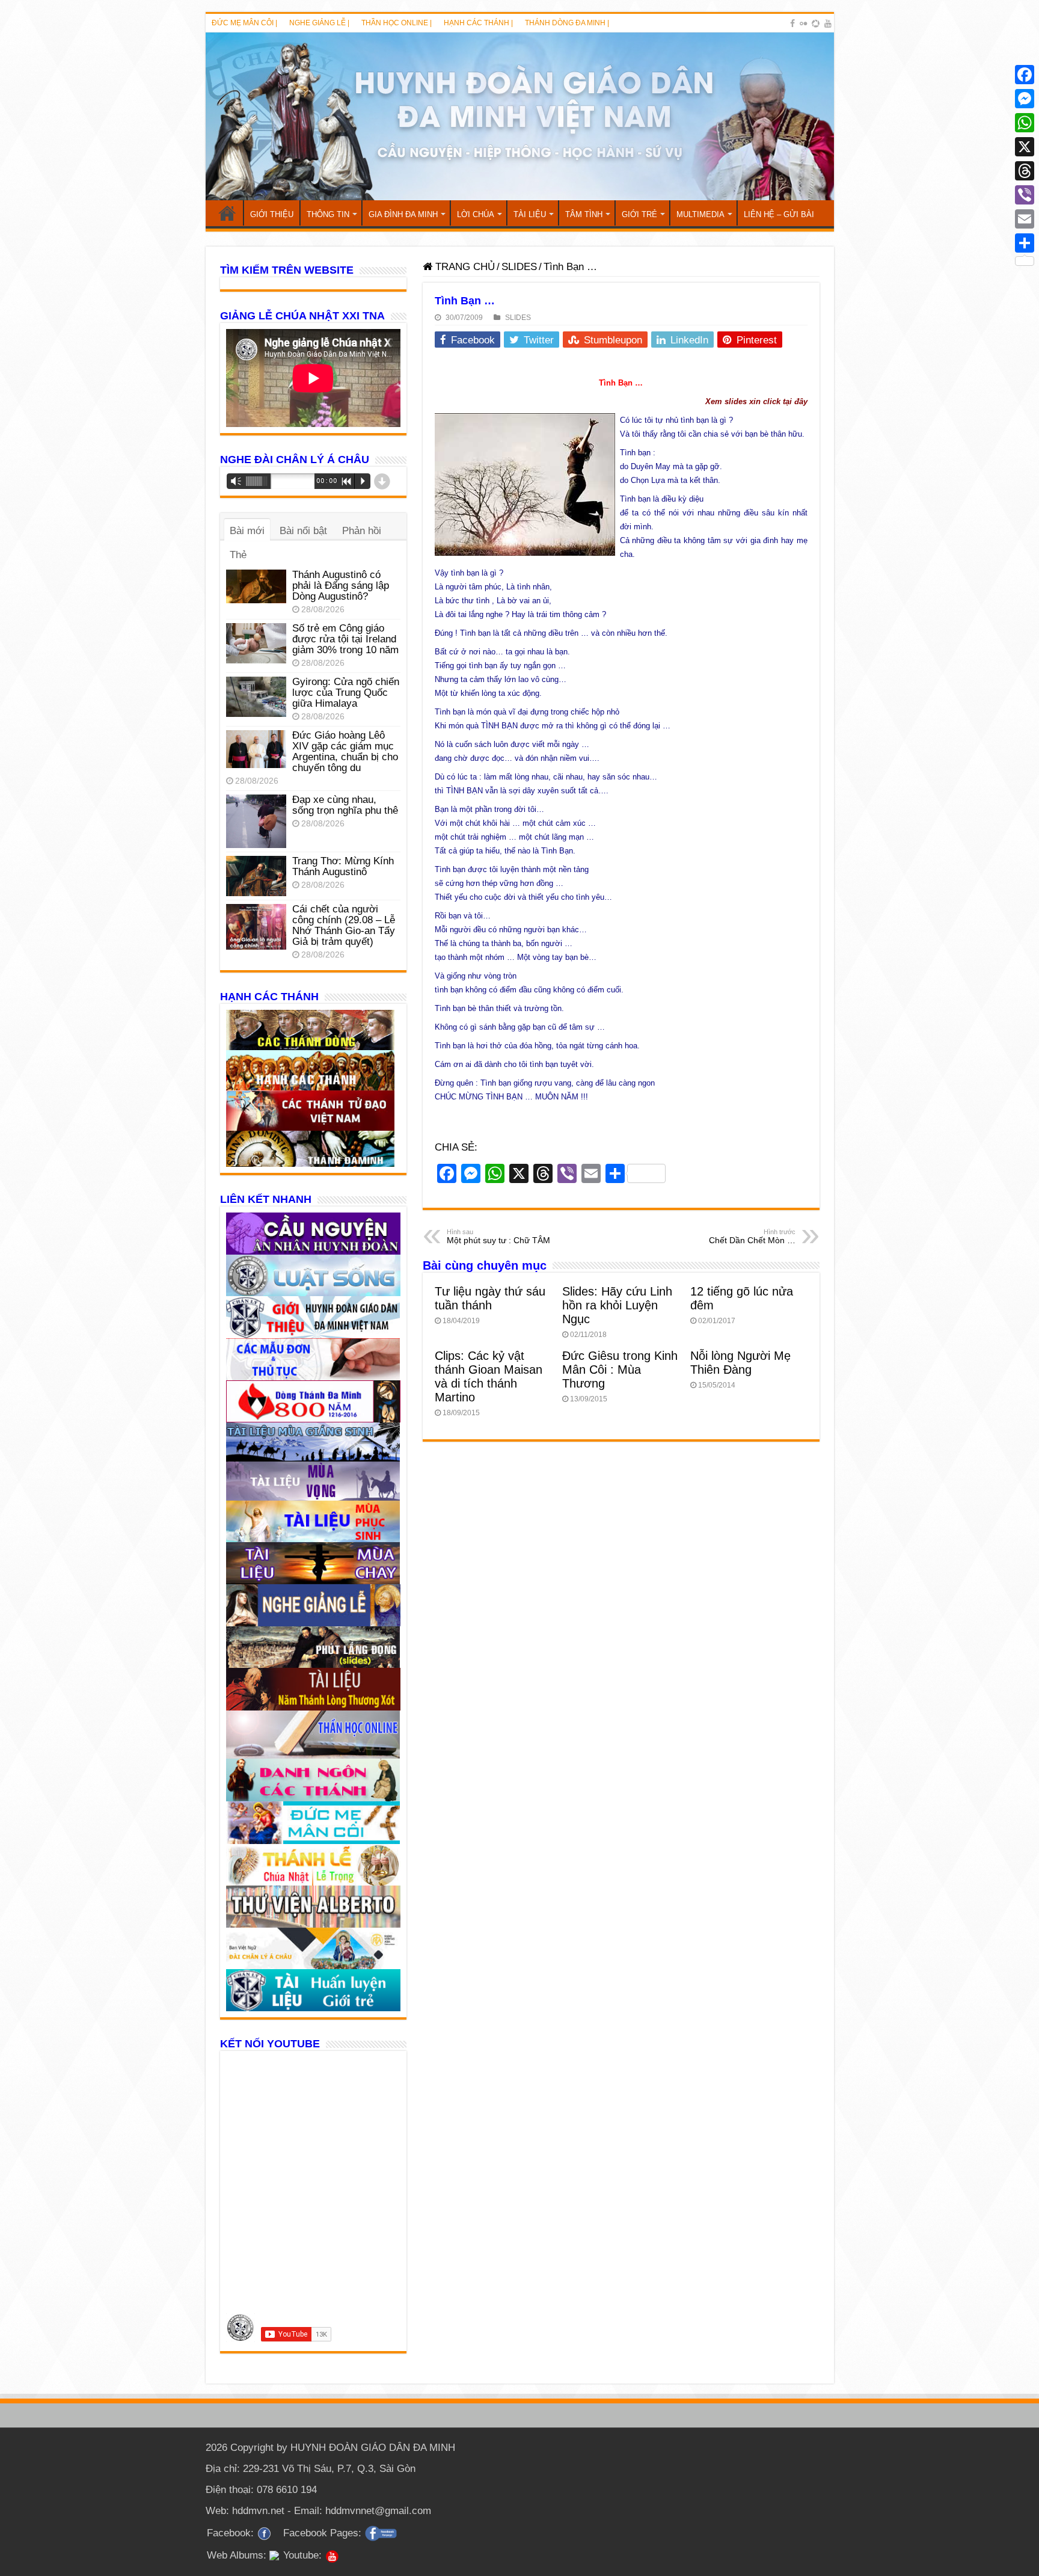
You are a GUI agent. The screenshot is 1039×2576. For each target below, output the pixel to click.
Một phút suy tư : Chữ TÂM (498, 1237)
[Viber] (1025, 195)
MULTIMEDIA (700, 214)
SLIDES (519, 267)
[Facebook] (792, 23)
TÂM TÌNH (584, 214)
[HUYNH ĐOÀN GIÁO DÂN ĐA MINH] (520, 116)
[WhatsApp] (1025, 123)
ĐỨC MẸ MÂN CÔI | (244, 23)
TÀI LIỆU (530, 214)
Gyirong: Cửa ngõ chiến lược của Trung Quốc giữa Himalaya (346, 693)
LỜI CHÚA (476, 214)
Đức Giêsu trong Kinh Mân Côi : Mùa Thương (620, 1369)
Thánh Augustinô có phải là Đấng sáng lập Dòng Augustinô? (341, 586)
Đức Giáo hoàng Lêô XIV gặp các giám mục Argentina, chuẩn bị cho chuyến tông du (345, 752)
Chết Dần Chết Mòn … (752, 1237)
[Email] (1025, 219)
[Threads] (1025, 171)
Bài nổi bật (303, 531)
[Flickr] (803, 23)
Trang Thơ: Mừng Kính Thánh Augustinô (343, 866)
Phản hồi (362, 531)
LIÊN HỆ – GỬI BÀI (779, 214)
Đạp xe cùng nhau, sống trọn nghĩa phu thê (345, 805)
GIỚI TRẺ (639, 214)
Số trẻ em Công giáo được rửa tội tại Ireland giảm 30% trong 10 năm (345, 639)
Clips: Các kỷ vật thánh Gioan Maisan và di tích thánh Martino (489, 1376)
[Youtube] (828, 23)
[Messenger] (1025, 99)
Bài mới (247, 531)
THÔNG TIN (328, 214)
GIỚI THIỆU (272, 214)
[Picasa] (816, 23)
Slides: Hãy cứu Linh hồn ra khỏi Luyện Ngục (617, 1305)
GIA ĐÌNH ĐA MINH (403, 214)
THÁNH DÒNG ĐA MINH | (567, 23)
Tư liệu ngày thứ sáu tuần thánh (490, 1298)
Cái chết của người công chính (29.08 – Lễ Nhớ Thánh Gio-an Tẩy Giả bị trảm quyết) (344, 925)
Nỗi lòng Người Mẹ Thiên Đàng (740, 1363)
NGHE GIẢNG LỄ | (319, 23)
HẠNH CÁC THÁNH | (478, 23)
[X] (1025, 147)
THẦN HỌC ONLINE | (397, 23)
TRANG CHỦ (227, 213)
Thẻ (238, 555)
